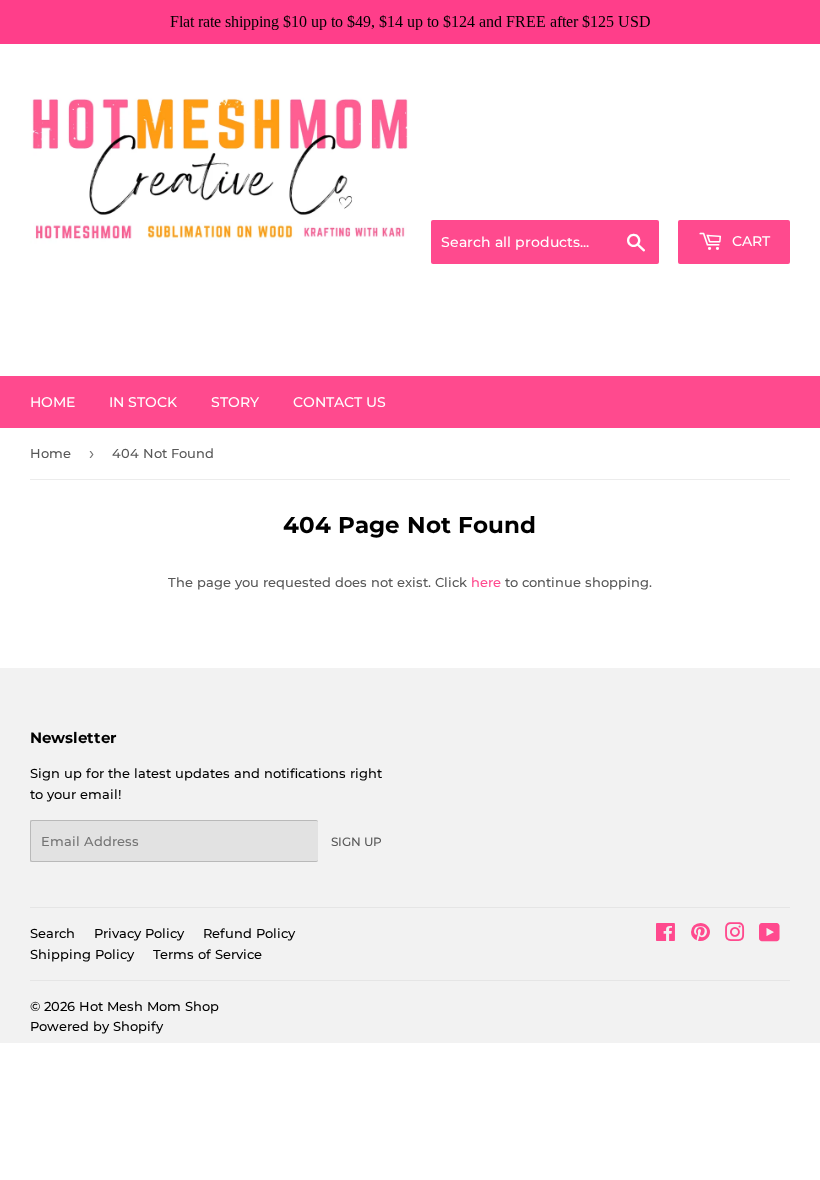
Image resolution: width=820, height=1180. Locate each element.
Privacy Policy (139, 933)
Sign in (632, 196)
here (486, 582)
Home (52, 402)
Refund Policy (249, 933)
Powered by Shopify (96, 1026)
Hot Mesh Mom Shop (149, 1006)
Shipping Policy (82, 954)
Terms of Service (207, 954)
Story (235, 402)
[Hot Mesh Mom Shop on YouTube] (769, 935)
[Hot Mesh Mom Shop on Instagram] (735, 935)
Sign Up (356, 841)
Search (52, 933)
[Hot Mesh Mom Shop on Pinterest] (700, 935)
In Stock (143, 402)
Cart (749, 241)
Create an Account (735, 196)
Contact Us (339, 402)
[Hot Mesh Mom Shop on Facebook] (665, 935)
